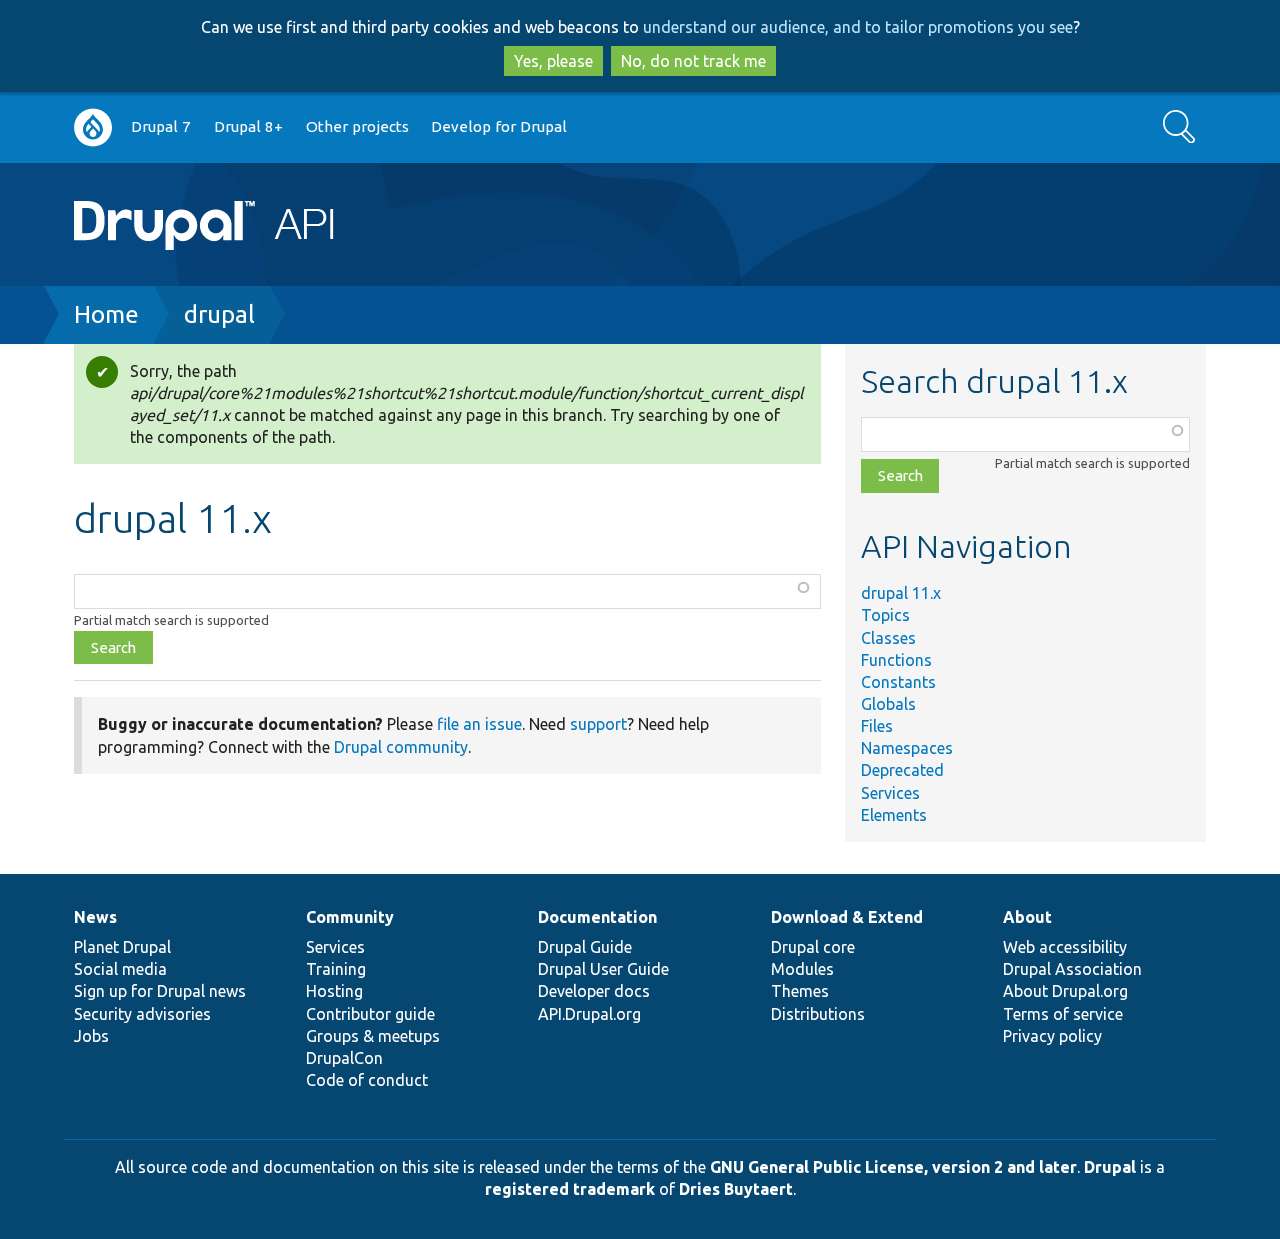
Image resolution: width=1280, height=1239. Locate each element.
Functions (896, 660)
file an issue (479, 724)
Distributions (818, 1014)
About (1027, 917)
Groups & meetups (373, 1036)
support (598, 724)
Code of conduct (367, 1080)
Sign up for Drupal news (160, 991)
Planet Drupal (122, 947)
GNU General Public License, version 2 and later (893, 1167)
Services (890, 793)
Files (877, 726)
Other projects (357, 126)
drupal (219, 314)
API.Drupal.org (589, 1014)
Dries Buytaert (736, 1189)
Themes (800, 991)
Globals (888, 704)
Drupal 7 (161, 126)
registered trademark (570, 1189)
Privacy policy (1052, 1036)
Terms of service (1063, 1014)
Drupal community (401, 747)
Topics (885, 615)
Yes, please (553, 61)
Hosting (334, 991)
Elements (894, 815)
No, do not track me (693, 61)
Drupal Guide (585, 947)
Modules (802, 969)
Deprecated (902, 770)
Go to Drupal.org (93, 127)
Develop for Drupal (499, 126)
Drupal (1110, 1167)
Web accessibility (1065, 947)
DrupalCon (344, 1058)
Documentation (597, 917)
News (95, 917)
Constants (898, 682)
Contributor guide (370, 1014)
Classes (888, 638)
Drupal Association (1072, 969)
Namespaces (907, 748)
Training (336, 969)
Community (350, 917)
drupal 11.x (901, 593)
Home (106, 314)
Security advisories (142, 1014)
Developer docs (594, 991)
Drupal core (813, 947)
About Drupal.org (1065, 991)
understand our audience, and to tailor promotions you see (858, 27)
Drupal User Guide (603, 969)
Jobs (91, 1036)
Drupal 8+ (248, 126)
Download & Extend (847, 917)
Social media (120, 969)
